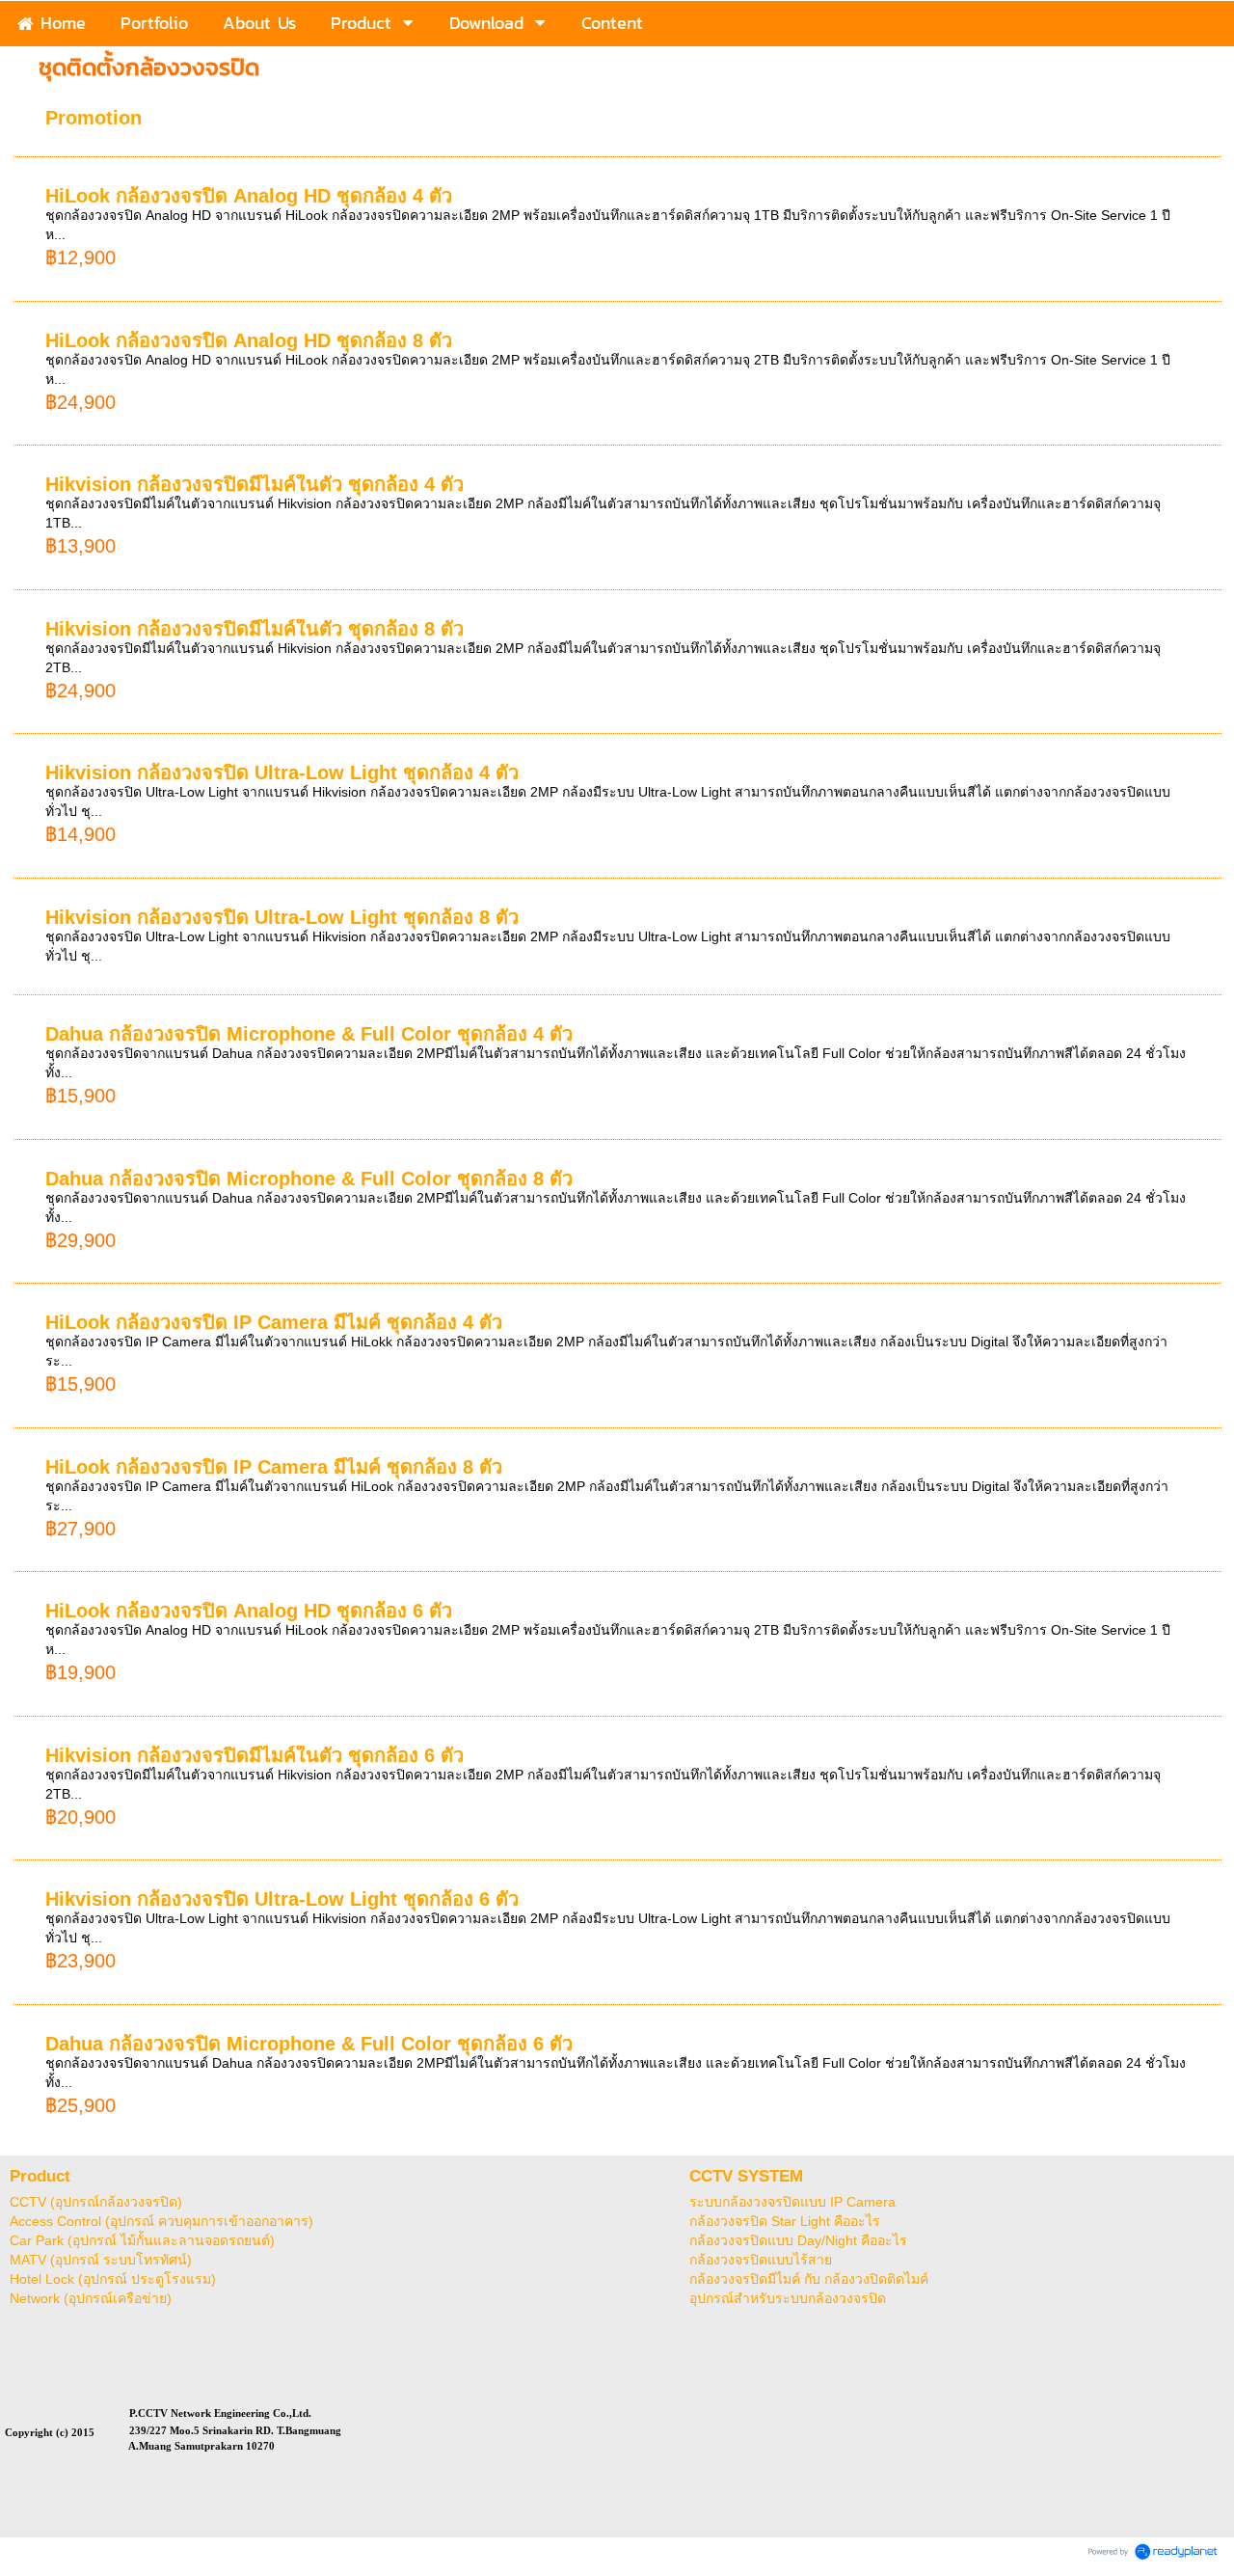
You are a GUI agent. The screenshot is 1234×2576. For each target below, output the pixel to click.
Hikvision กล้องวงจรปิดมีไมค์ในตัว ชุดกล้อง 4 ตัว (255, 484)
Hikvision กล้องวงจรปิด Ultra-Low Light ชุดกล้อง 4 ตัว (282, 773)
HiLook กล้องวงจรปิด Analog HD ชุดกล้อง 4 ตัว (249, 196)
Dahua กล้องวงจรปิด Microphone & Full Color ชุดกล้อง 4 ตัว (309, 1034)
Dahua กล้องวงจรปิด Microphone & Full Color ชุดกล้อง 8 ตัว (309, 1179)
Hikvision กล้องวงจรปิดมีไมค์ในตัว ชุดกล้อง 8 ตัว (255, 629)
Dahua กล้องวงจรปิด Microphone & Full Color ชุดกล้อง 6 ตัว (309, 2044)
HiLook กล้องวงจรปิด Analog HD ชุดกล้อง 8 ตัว (249, 340)
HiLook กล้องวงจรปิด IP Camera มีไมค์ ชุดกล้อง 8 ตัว (274, 1467)
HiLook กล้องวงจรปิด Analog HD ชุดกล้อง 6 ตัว (249, 1611)
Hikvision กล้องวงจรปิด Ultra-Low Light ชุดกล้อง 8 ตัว (282, 917)
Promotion (94, 118)
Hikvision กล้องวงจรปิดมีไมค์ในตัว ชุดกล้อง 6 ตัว (255, 1755)
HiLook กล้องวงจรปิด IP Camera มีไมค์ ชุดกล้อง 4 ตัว (274, 1322)
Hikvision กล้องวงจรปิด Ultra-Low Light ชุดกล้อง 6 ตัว (282, 1899)
